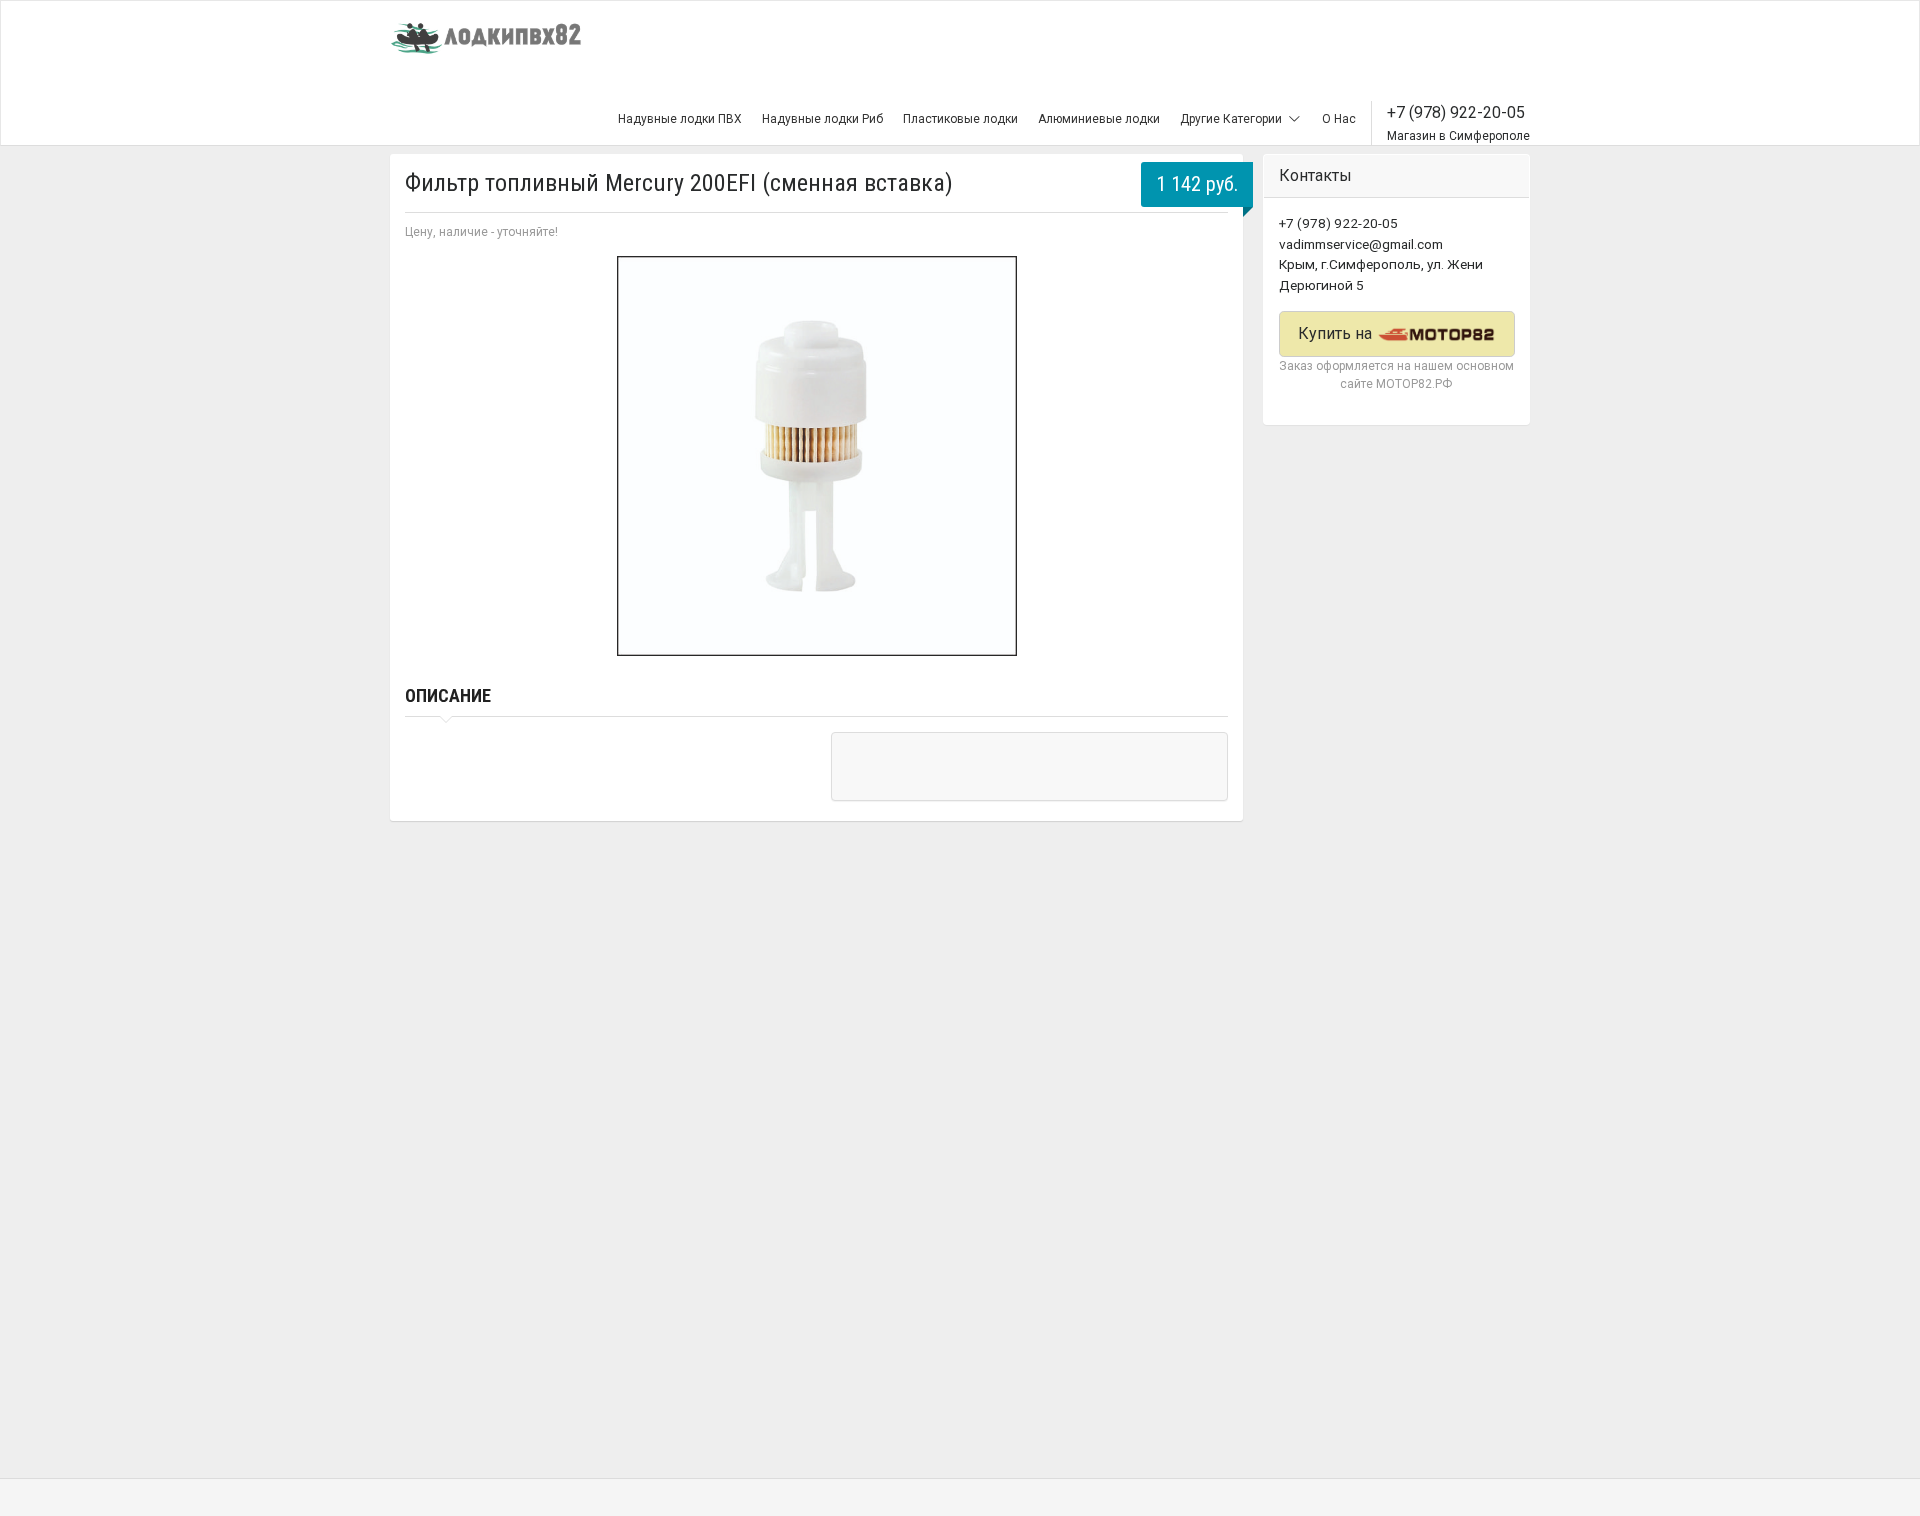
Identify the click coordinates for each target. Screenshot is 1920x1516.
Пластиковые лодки (960, 119)
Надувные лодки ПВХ (680, 119)
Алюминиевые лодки (1099, 119)
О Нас (1339, 119)
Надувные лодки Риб (822, 119)
